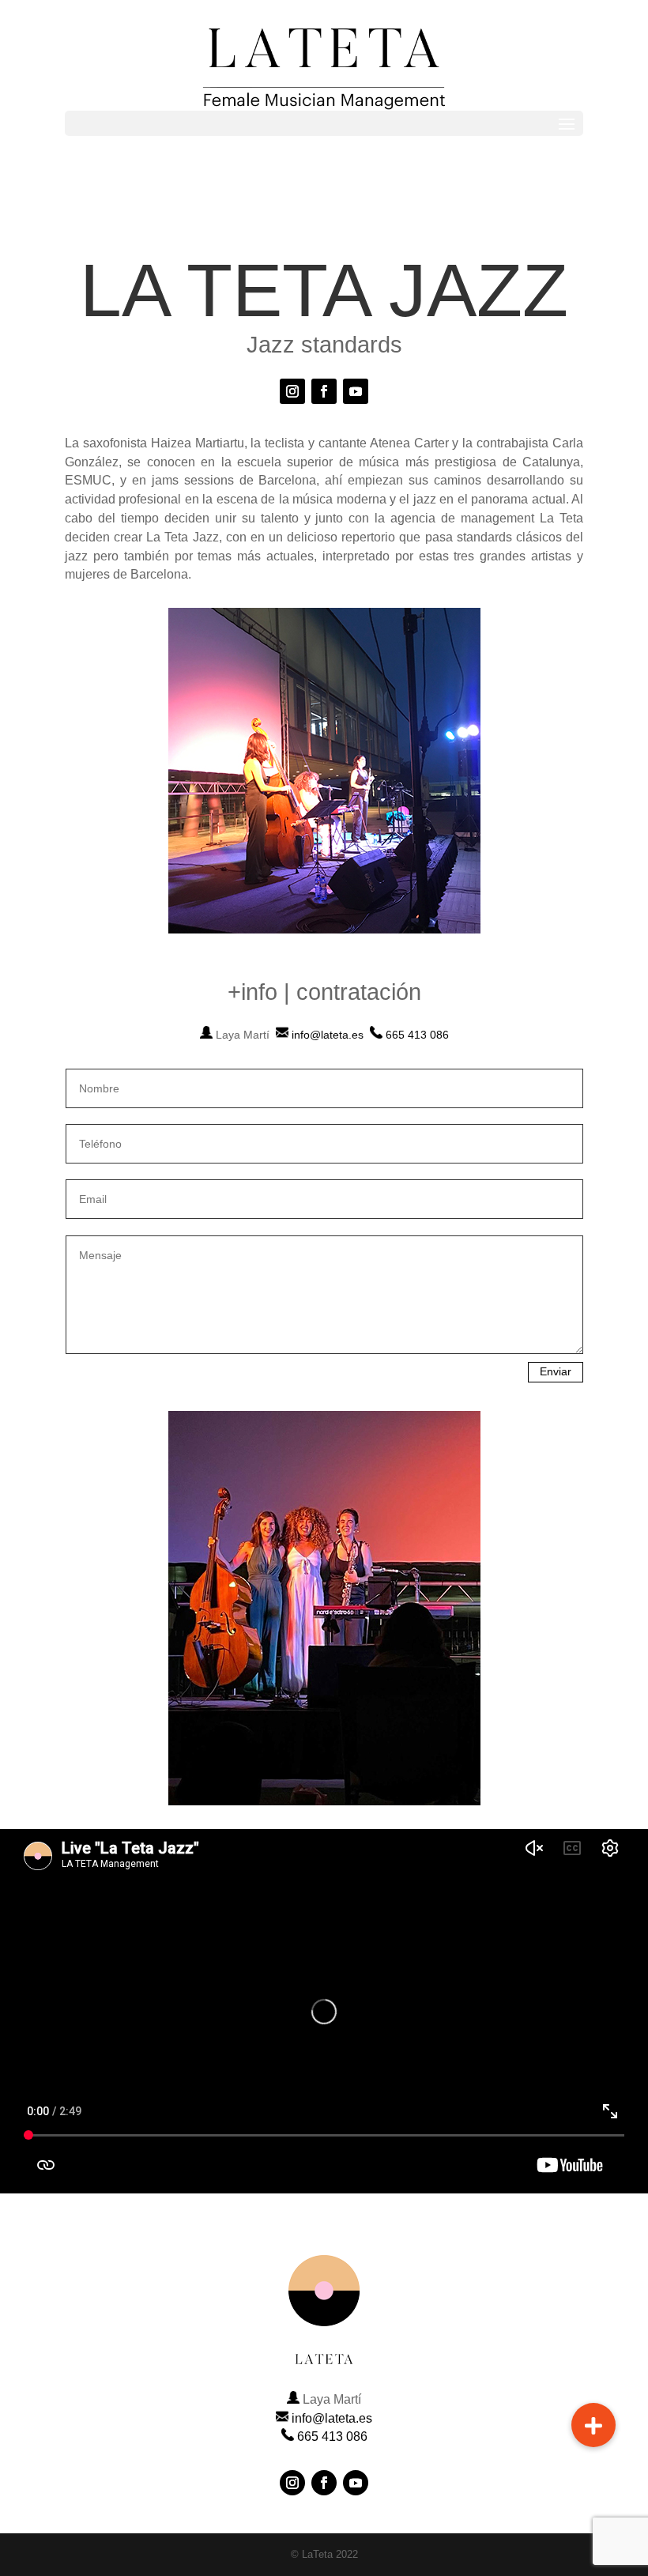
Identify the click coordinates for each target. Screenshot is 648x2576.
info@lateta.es (328, 1035)
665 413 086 (417, 1035)
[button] (593, 2425)
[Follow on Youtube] (356, 391)
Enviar (556, 1371)
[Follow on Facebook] (324, 391)
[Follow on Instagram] (292, 391)
